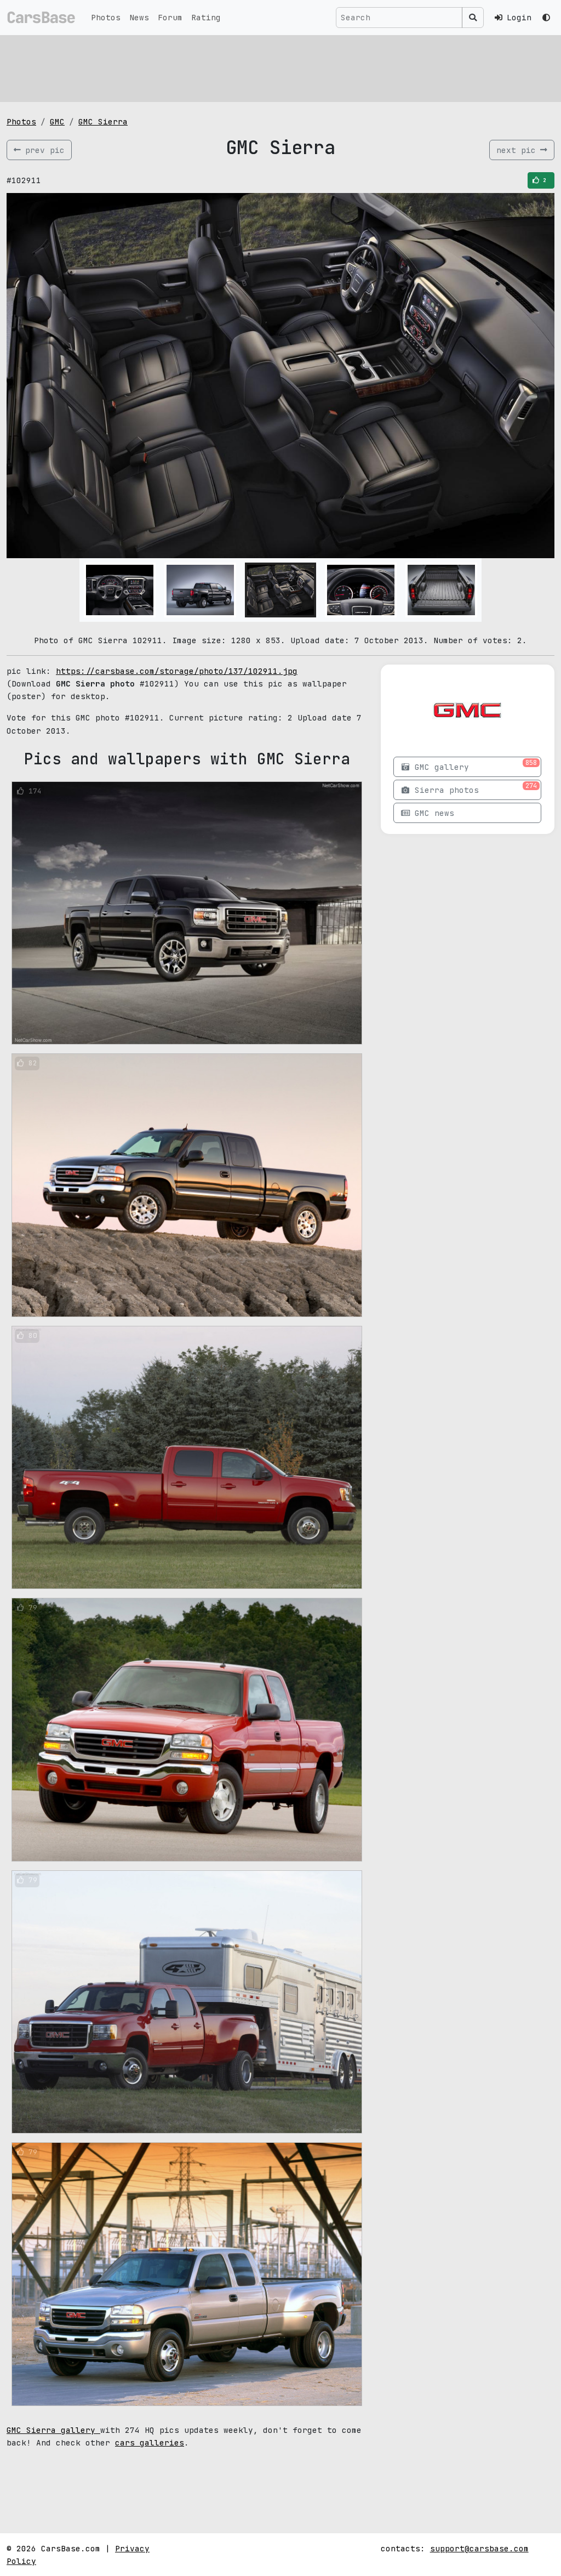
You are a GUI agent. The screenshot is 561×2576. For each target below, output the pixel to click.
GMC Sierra (103, 121)
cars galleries (150, 2442)
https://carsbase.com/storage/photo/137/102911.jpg (177, 671)
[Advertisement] (280, 69)
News (139, 17)
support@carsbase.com (479, 2548)
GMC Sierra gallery (53, 2430)
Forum (170, 17)
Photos (106, 17)
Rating (206, 17)
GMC (57, 121)
